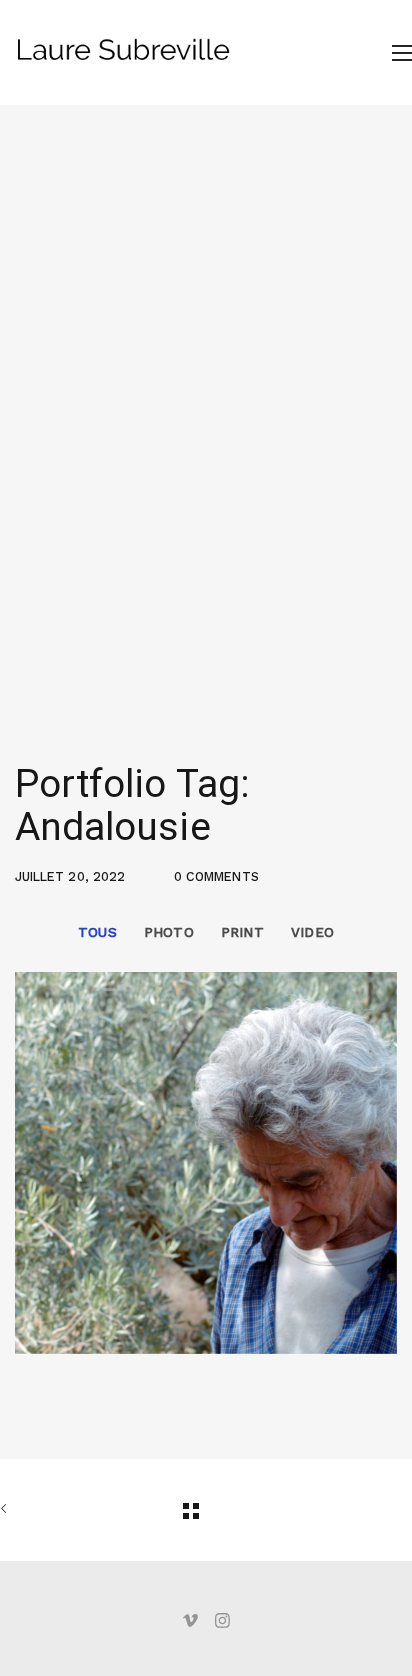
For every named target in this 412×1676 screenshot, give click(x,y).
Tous (97, 932)
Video (312, 932)
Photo (169, 932)
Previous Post (30, 1510)
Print (242, 932)
